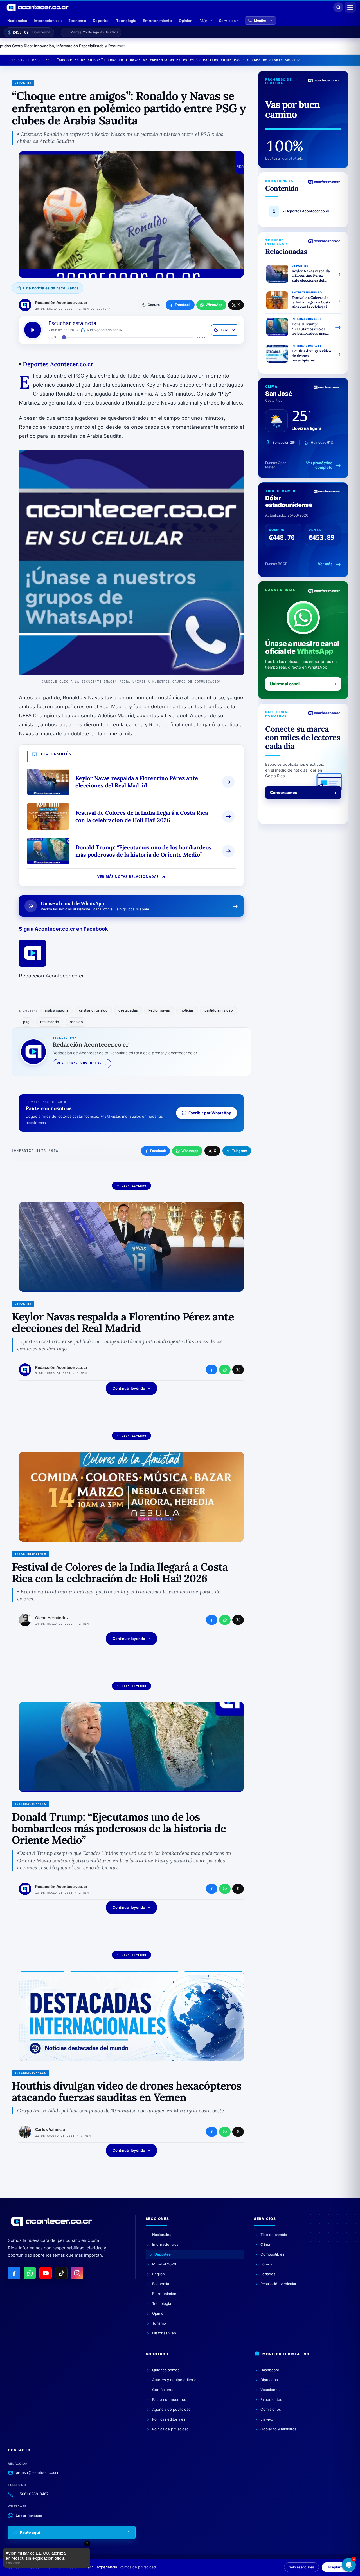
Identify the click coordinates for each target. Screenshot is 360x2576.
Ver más (325, 564)
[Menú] (350, 7)
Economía (77, 21)
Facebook (158, 1151)
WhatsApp (190, 1151)
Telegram (239, 1151)
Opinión (186, 21)
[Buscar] (338, 7)
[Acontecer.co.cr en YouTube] (46, 2273)
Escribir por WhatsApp (210, 1113)
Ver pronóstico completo (319, 465)
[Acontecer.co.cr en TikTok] (61, 2273)
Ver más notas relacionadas (128, 877)
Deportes (101, 21)
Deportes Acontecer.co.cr (56, 364)
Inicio (18, 60)
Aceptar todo (338, 2567)
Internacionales (48, 21)
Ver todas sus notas (79, 1063)
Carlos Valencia (50, 2129)
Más (204, 21)
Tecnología (126, 21)
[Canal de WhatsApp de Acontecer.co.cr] (30, 2273)
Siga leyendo (134, 1186)
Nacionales (17, 21)
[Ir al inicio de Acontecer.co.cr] (51, 2221)
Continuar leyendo (129, 1388)
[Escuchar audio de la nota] (33, 330)
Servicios (227, 21)
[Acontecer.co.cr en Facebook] (14, 2273)
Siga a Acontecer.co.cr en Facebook (63, 929)
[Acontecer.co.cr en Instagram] (77, 2273)
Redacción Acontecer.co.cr (61, 303)
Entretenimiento (157, 21)
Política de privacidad (138, 2567)
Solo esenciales (301, 2567)
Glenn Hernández (52, 1618)
